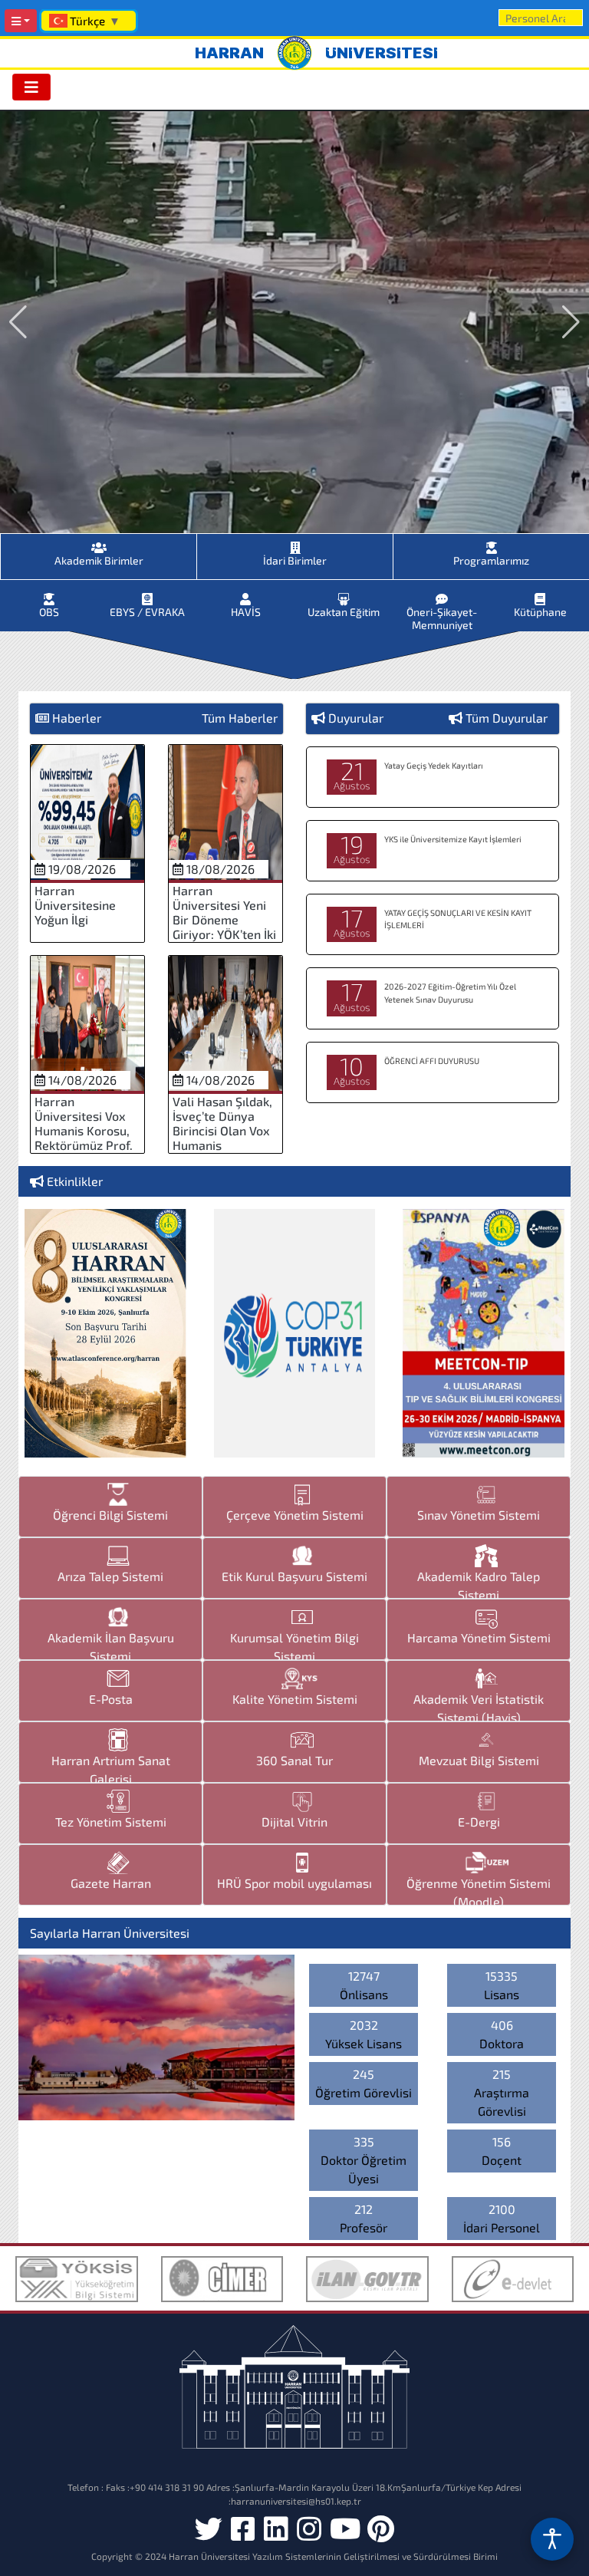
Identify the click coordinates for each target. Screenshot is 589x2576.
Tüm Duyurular (507, 718)
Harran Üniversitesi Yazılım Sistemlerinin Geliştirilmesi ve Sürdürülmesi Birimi (333, 2556)
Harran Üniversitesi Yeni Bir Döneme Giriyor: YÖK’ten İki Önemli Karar (224, 920)
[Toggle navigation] (31, 87)
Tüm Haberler (240, 718)
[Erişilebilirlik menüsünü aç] (552, 2539)
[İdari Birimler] (295, 543)
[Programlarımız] (491, 543)
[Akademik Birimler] (99, 543)
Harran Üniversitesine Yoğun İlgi (75, 905)
